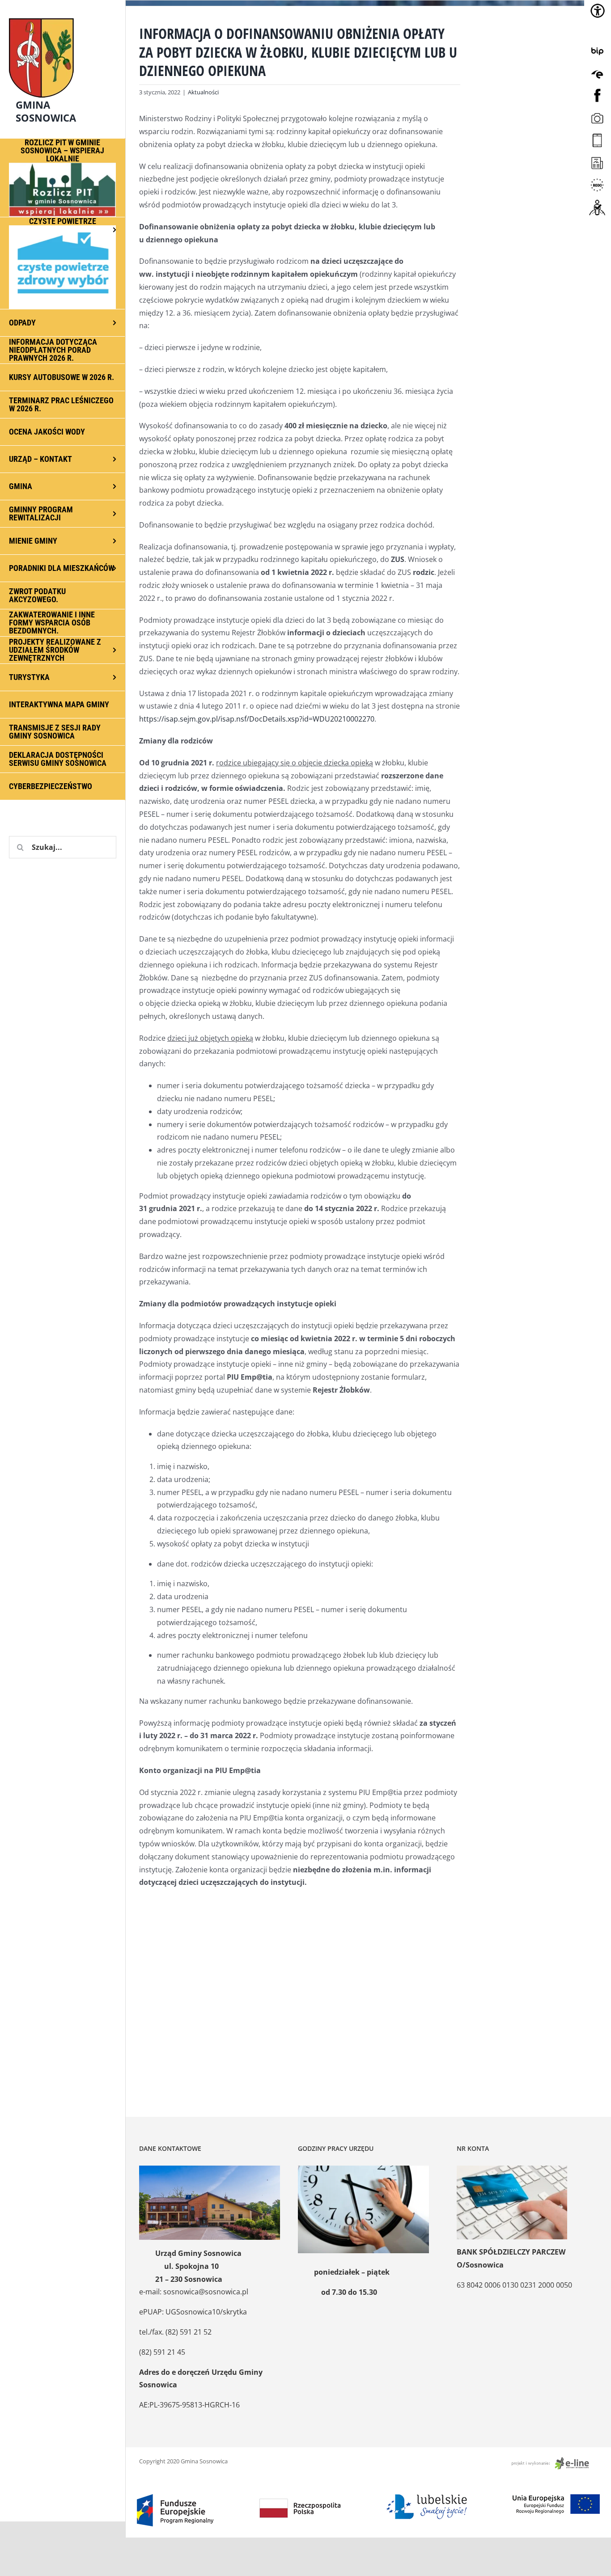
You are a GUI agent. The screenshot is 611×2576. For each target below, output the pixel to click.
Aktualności (203, 92)
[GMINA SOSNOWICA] (63, 16)
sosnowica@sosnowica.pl (206, 2292)
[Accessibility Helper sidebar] (598, 11)
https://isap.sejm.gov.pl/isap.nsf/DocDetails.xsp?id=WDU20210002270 (257, 719)
